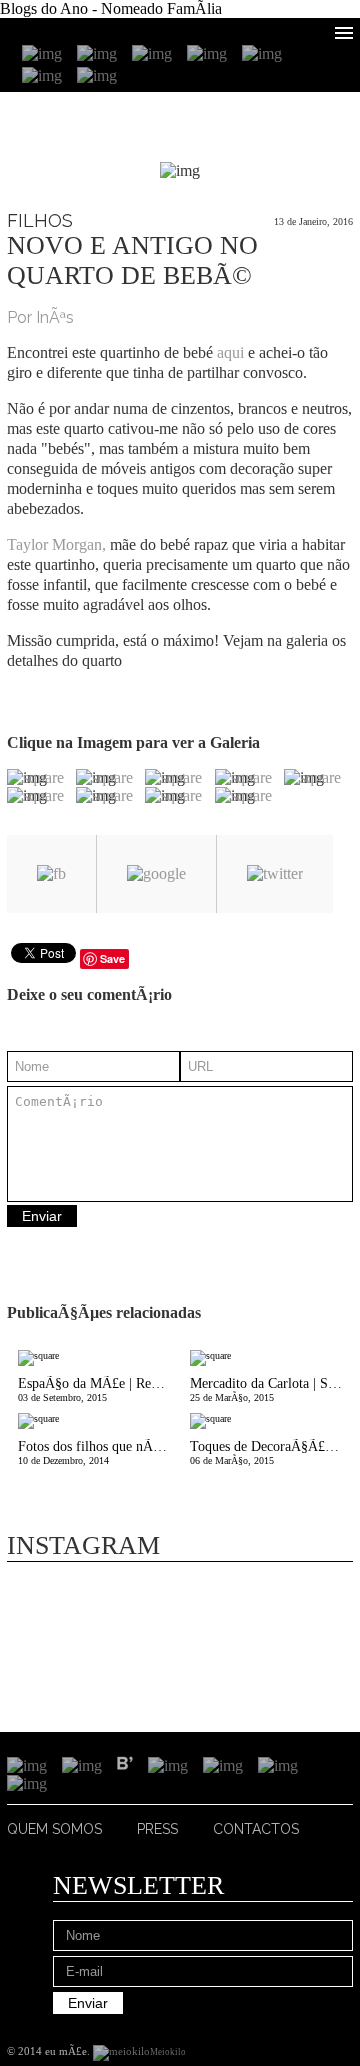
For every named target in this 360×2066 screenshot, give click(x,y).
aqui (230, 352)
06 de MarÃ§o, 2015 (271, 1452)
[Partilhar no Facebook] (51, 874)
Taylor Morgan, (56, 544)
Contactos (256, 1829)
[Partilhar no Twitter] (275, 874)
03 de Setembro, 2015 (99, 1389)
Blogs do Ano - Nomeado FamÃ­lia (111, 8)
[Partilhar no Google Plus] (156, 874)
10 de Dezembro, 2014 (99, 1452)
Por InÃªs (40, 317)
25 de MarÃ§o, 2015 (271, 1389)
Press (157, 1829)
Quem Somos (54, 1829)
